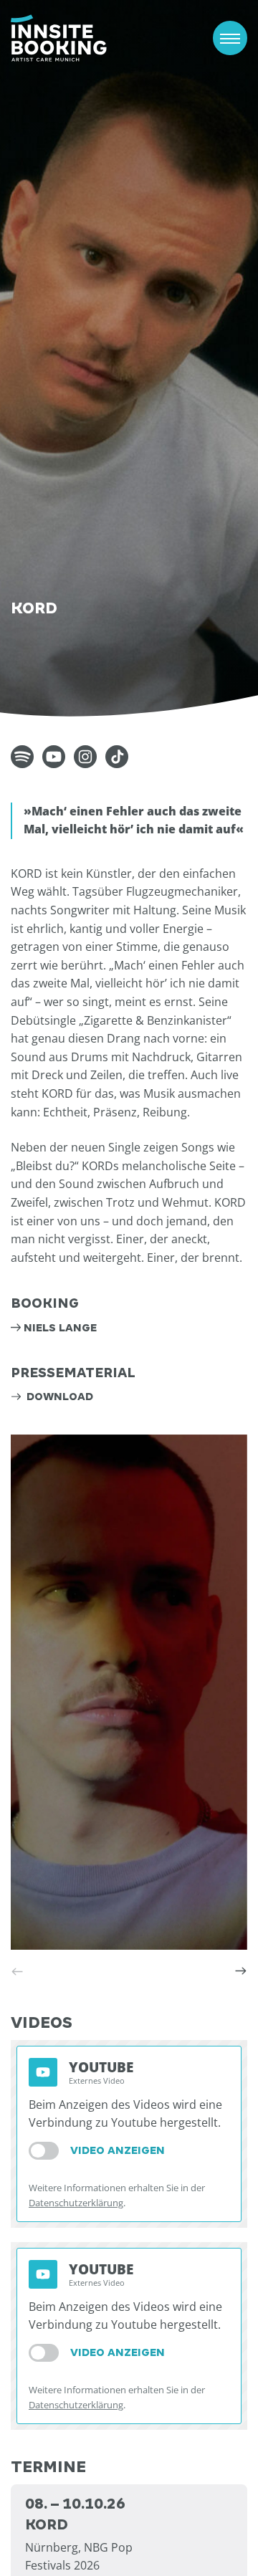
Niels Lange (60, 1328)
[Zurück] (17, 1971)
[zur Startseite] (59, 38)
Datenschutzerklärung (76, 2203)
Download (58, 1397)
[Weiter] (241, 1971)
